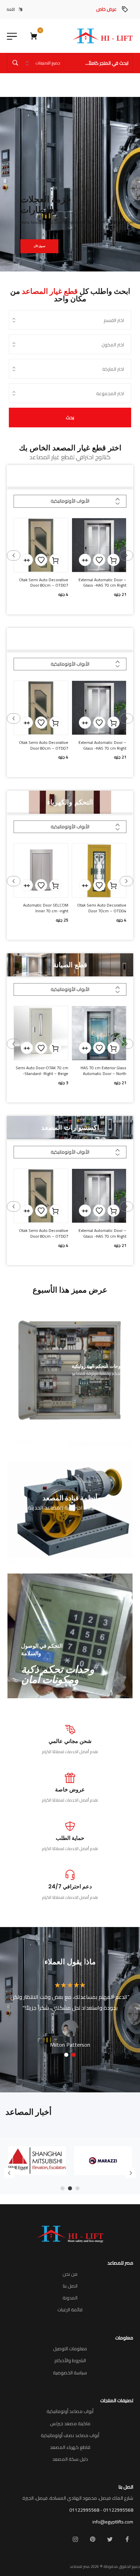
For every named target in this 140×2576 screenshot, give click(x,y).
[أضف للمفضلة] (99, 560)
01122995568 (118, 2510)
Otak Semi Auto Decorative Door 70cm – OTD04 (102, 908)
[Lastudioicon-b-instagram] (75, 2539)
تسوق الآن (39, 246)
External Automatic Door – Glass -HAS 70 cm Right (102, 583)
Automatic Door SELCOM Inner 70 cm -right (46, 908)
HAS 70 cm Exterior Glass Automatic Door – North (103, 1071)
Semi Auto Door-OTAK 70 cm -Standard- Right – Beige (42, 1071)
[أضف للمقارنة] (85, 560)
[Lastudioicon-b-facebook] (127, 2539)
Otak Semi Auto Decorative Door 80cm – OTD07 (44, 583)
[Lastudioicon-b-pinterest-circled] (92, 2539)
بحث (70, 418)
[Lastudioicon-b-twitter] (110, 2539)
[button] (113, 560)
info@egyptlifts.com (113, 2522)
